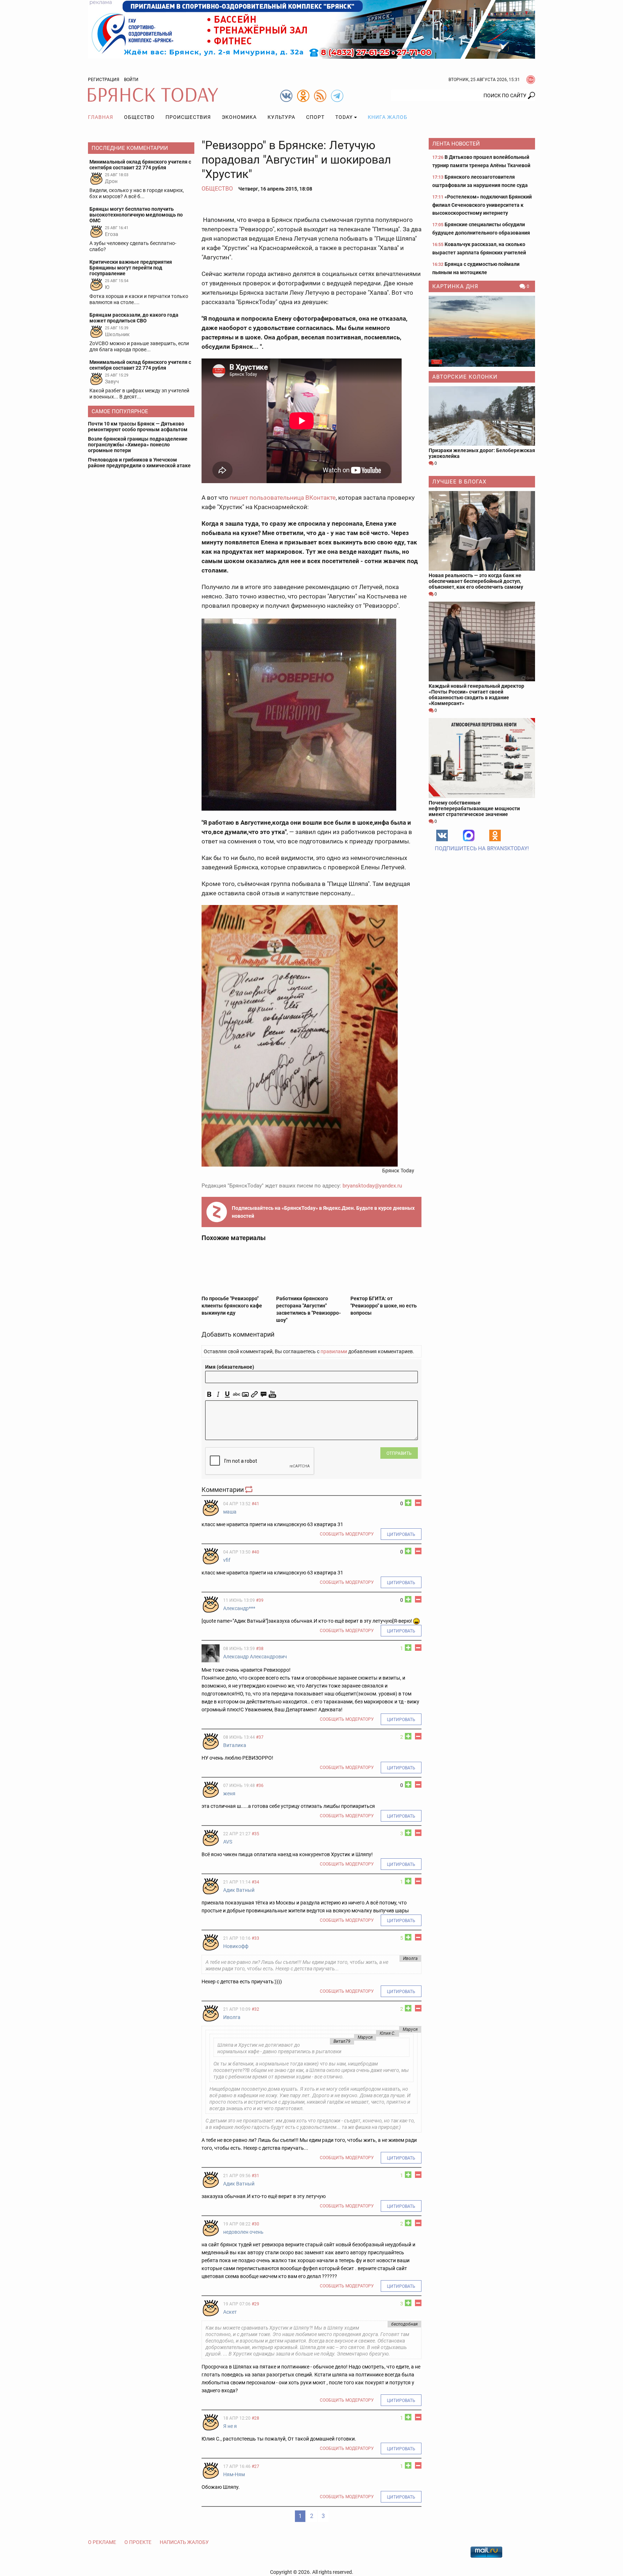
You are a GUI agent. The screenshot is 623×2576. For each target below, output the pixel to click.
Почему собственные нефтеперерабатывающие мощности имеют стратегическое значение (474, 808)
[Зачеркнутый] (236, 1394)
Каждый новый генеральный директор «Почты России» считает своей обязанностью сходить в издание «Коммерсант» (476, 695)
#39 (260, 1600)
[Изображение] (245, 1394)
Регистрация (104, 80)
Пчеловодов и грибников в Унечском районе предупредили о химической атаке (139, 463)
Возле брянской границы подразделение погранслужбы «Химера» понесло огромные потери (138, 445)
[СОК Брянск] (311, 29)
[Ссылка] (254, 1394)
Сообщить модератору (347, 1534)
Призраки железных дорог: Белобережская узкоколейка (482, 453)
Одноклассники (495, 835)
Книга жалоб (388, 117)
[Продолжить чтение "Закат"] (482, 331)
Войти (131, 80)
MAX (469, 835)
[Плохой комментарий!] (418, 1503)
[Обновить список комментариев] (249, 1490)
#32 (255, 2009)
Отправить (399, 1453)
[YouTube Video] (272, 1394)
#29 (255, 2304)
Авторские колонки (465, 377)
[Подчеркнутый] (227, 1394)
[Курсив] (218, 1394)
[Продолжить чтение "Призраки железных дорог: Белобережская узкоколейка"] (482, 416)
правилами (334, 1351)
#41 (255, 1504)
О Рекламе (102, 2542)
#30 (255, 2224)
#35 (255, 1834)
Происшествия (188, 117)
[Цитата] (263, 1394)
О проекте (138, 2542)
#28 (255, 2418)
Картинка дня (455, 286)
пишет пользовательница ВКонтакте (283, 498)
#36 (260, 1786)
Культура (281, 117)
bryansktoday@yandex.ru (372, 1186)
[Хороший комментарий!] (408, 1503)
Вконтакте (442, 835)
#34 (255, 1882)
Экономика (239, 117)
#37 (260, 1737)
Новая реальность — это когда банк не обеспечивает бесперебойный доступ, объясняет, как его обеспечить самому (476, 581)
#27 (255, 2466)
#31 (255, 2176)
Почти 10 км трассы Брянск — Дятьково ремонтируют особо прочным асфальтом (138, 427)
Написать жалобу (184, 2542)
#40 (255, 1552)
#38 (260, 1649)
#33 (255, 1938)
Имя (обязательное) (230, 1367)
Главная (101, 117)
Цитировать (401, 1534)
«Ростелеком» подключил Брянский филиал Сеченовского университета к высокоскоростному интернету (482, 205)
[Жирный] (209, 1394)
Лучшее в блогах (459, 482)
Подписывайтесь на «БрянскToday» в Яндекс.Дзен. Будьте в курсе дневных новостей (323, 1212)
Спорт (315, 117)
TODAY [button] (344, 117)
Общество (139, 117)
